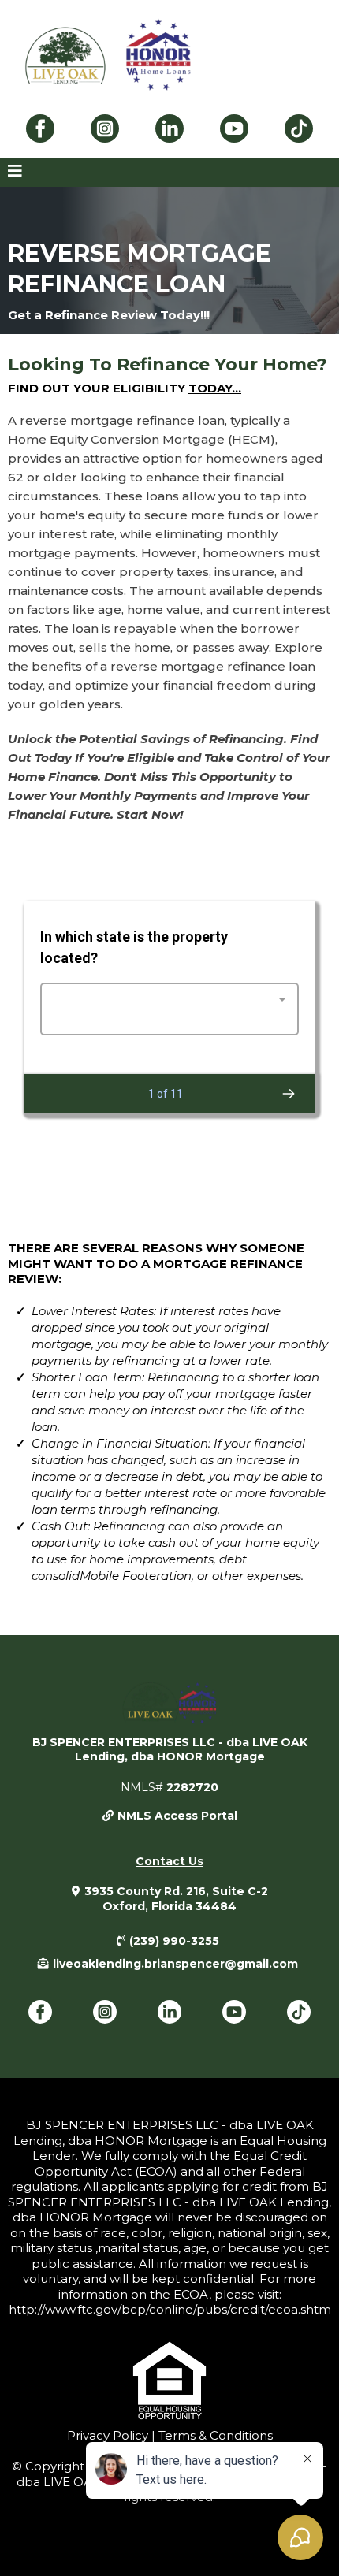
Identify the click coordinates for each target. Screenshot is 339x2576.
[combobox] (169, 1009)
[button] (15, 172)
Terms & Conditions (214, 2435)
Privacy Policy (108, 2435)
